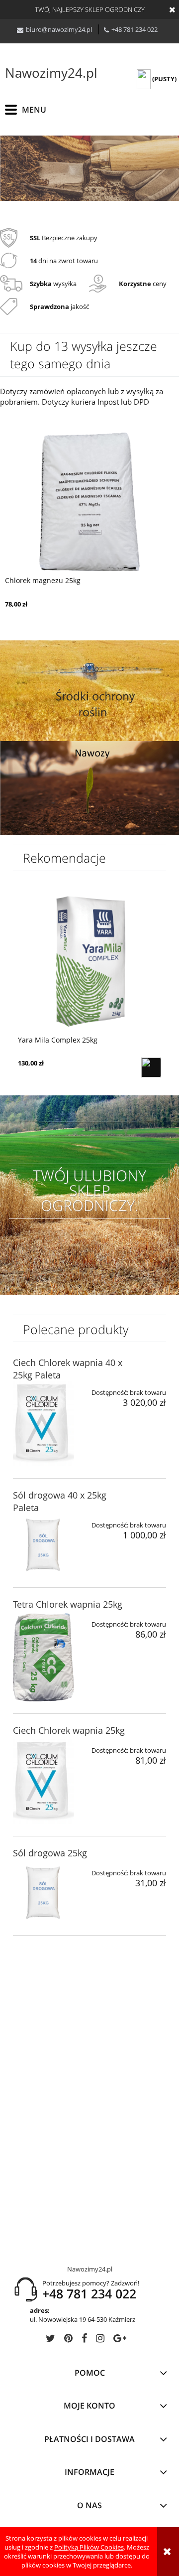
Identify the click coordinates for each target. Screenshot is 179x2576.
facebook (84, 2340)
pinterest (68, 2340)
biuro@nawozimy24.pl (59, 29)
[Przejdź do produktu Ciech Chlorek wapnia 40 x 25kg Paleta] (44, 1424)
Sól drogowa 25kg (50, 1853)
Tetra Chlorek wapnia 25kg (68, 1604)
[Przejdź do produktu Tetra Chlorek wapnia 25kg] (44, 1657)
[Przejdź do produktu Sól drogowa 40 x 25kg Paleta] (44, 1545)
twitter (50, 2340)
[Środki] (89, 690)
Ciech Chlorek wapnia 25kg (69, 1730)
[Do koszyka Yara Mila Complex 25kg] (151, 1067)
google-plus (120, 2340)
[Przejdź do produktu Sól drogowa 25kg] (44, 1893)
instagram (100, 2340)
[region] (89, 168)
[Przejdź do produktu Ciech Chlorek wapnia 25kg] (44, 1782)
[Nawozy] (89, 787)
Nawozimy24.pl (51, 73)
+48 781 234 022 (134, 29)
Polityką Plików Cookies (89, 2547)
